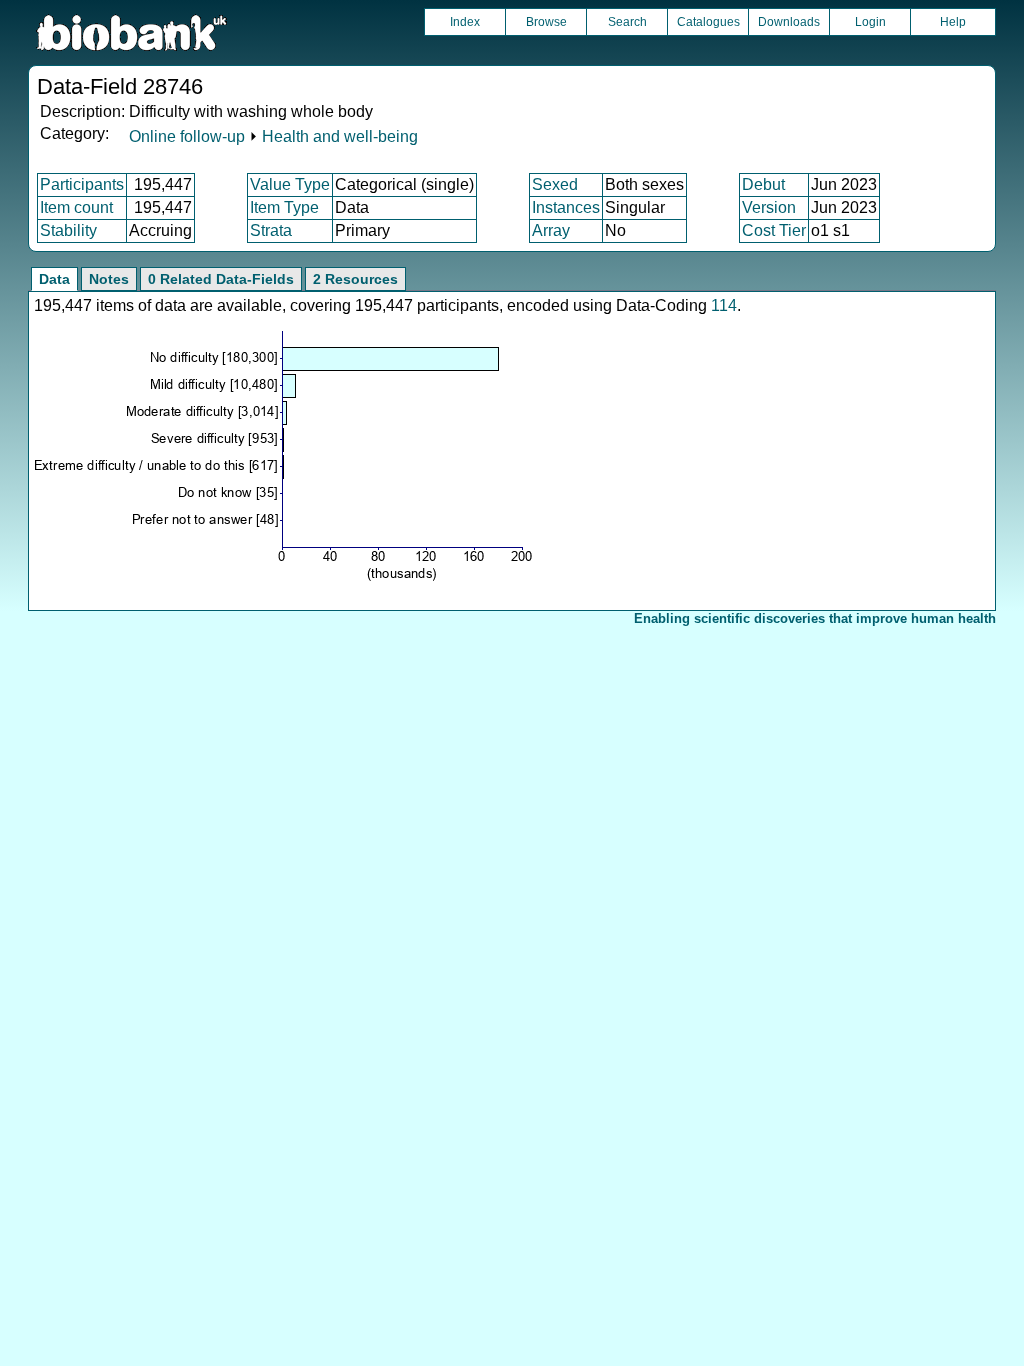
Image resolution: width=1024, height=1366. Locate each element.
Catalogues (708, 22)
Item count (76, 207)
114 (724, 305)
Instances (566, 207)
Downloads (789, 22)
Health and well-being (340, 136)
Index (465, 22)
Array (551, 230)
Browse (546, 22)
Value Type (290, 184)
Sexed (555, 184)
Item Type (284, 207)
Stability (68, 230)
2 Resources (355, 279)
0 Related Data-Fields (221, 279)
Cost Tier (774, 230)
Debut (763, 184)
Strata (271, 230)
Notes (109, 279)
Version (769, 207)
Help (953, 22)
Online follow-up (187, 136)
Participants (82, 184)
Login (870, 22)
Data (54, 279)
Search (627, 22)
